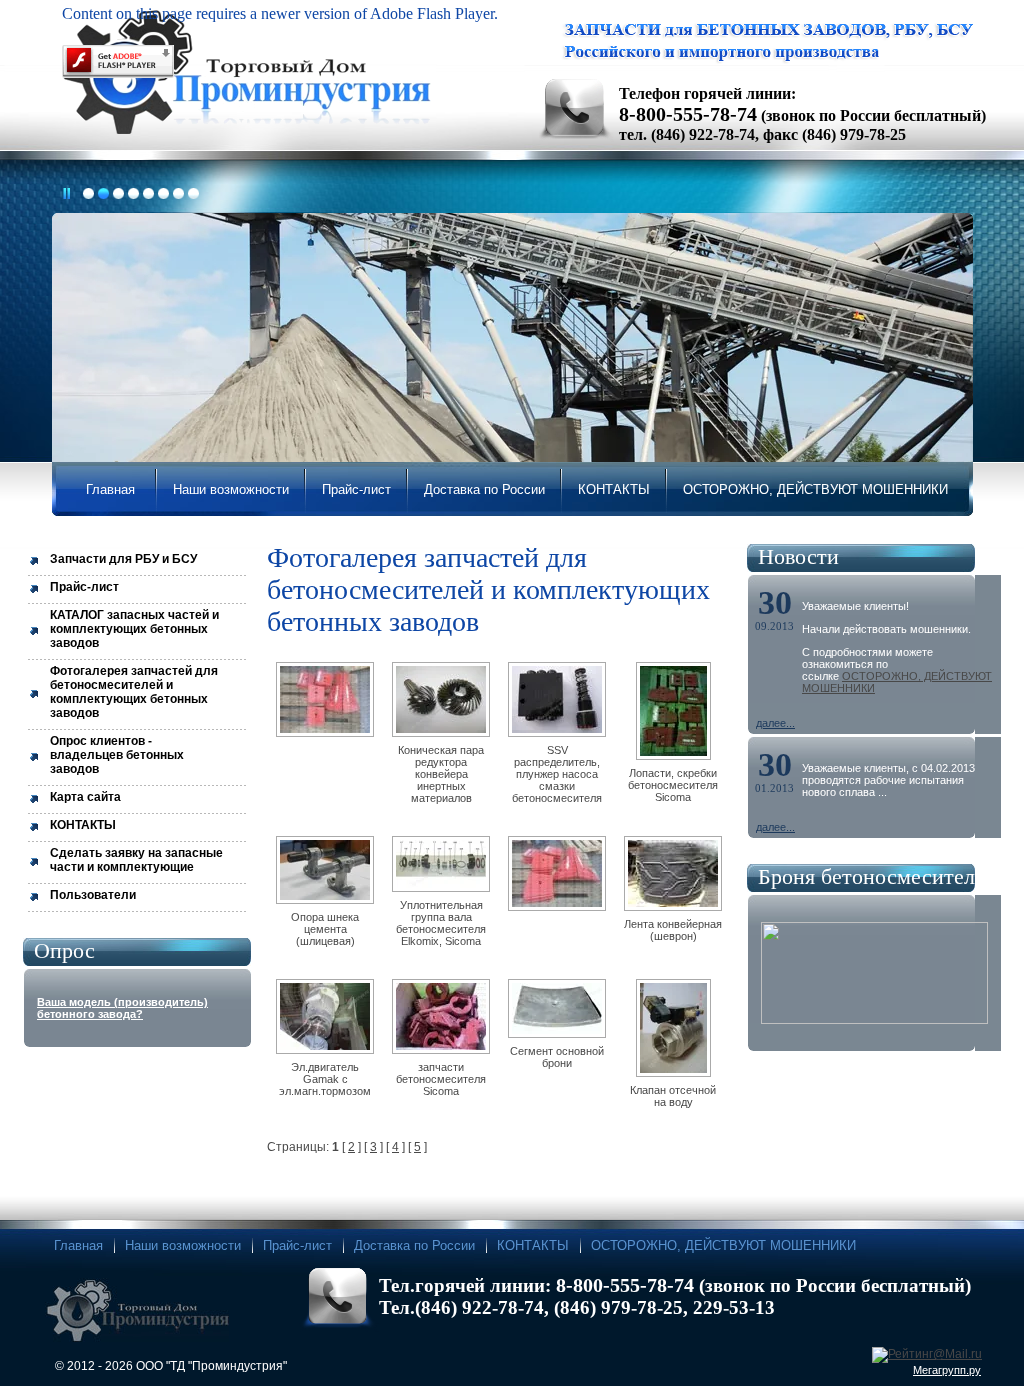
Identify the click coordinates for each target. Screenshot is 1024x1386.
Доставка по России (414, 1245)
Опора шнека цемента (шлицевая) (325, 929)
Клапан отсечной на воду (673, 1096)
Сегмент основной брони (557, 1057)
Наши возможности (183, 1245)
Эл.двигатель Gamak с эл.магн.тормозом (325, 1079)
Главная (78, 1245)
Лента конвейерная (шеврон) (673, 930)
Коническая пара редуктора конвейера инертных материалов (441, 774)
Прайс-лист (297, 1245)
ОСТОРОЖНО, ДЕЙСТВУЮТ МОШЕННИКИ (723, 1245)
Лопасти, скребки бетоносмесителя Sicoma (673, 785)
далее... (775, 723)
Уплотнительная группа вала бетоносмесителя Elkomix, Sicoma (441, 923)
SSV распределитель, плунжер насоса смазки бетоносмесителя (557, 774)
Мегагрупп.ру (947, 1370)
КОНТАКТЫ (533, 1245)
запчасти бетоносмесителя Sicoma (441, 1079)
